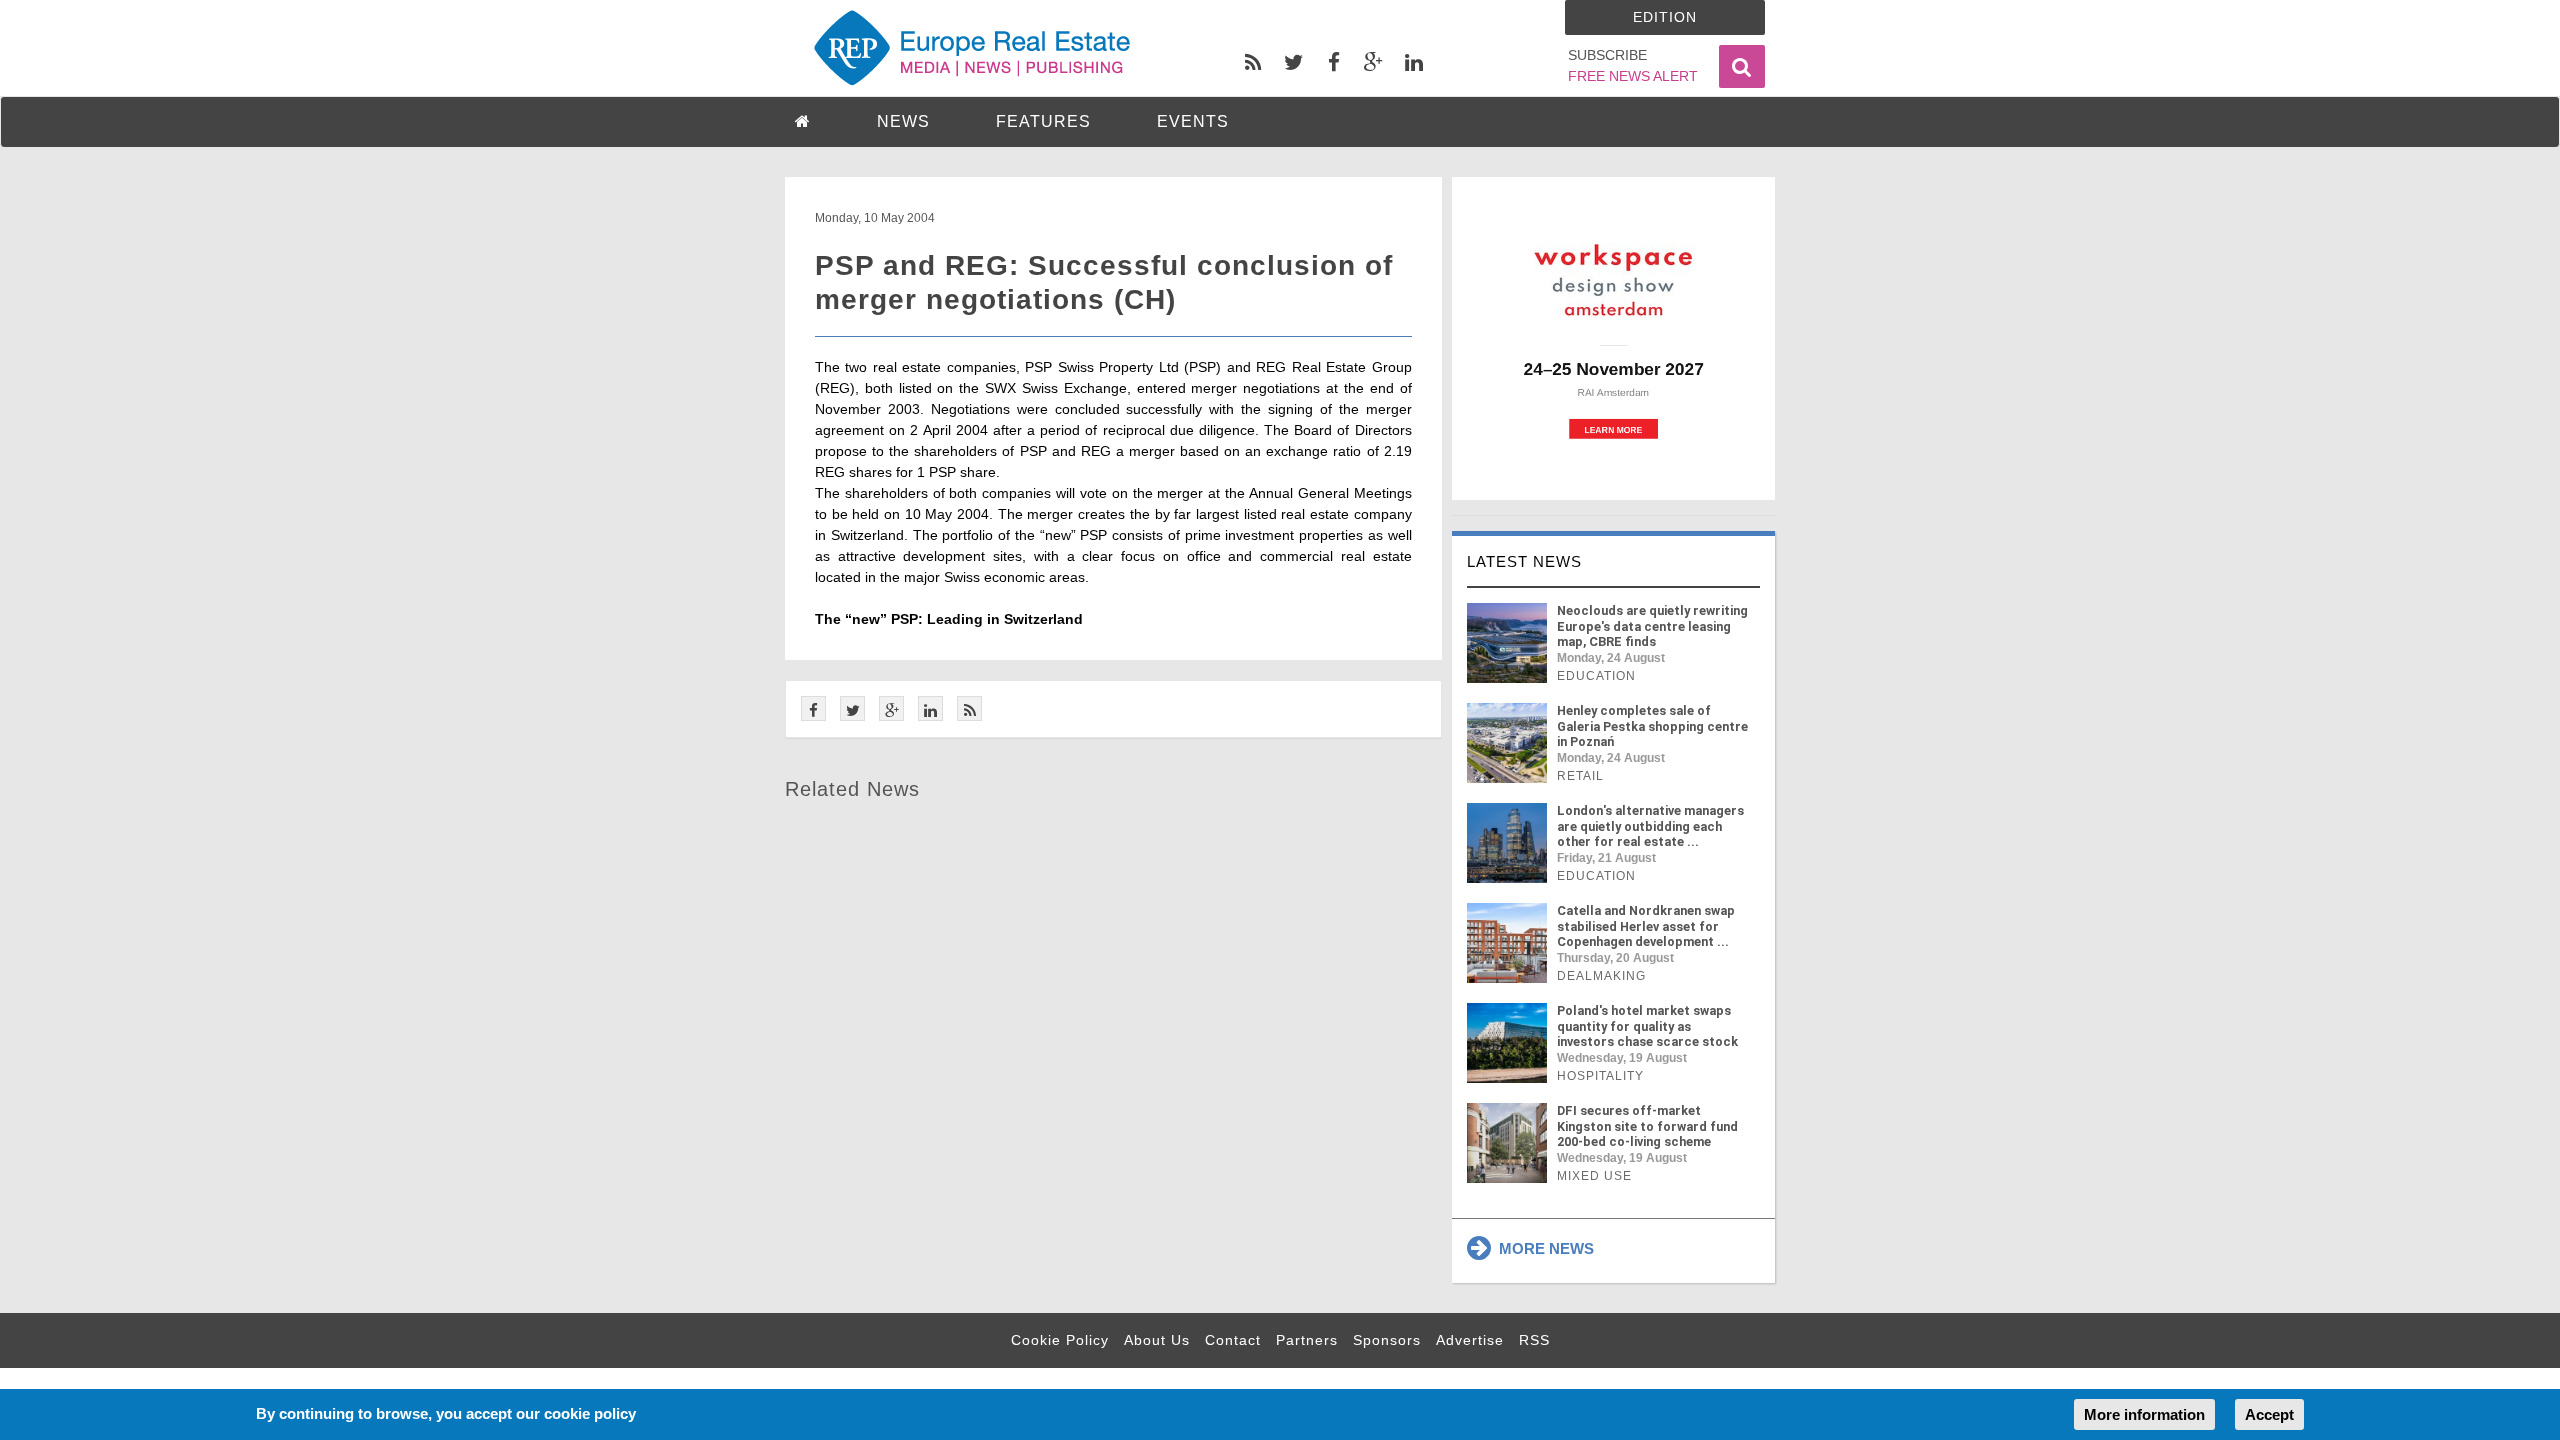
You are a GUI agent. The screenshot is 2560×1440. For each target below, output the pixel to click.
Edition (1665, 17)
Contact (1233, 1340)
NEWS (903, 121)
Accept (2269, 1414)
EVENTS (1193, 121)
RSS (1534, 1340)
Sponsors (1387, 1340)
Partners (1307, 1340)
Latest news (1524, 561)
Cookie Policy (1060, 1340)
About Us (1157, 1340)
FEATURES (1043, 121)
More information (2144, 1414)
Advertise (1470, 1340)
